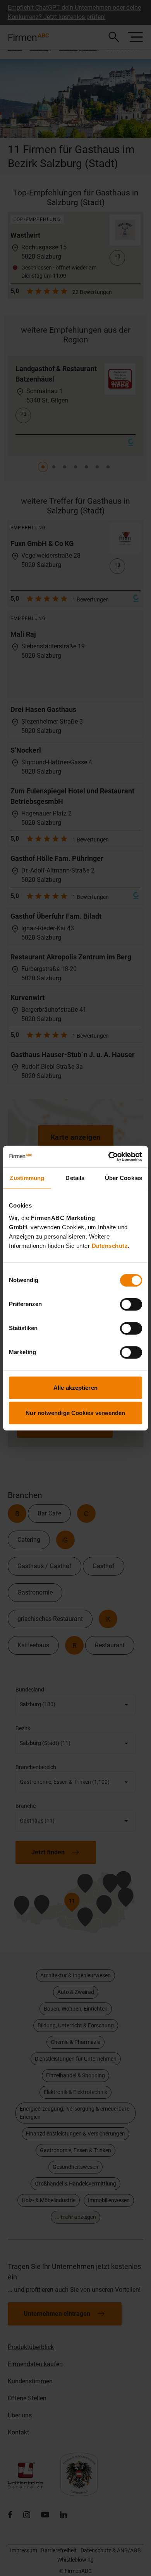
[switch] (131, 1304)
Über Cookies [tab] (124, 1178)
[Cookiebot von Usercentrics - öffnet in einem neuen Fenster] (109, 1156)
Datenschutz (110, 1245)
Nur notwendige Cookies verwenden (75, 1413)
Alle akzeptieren (75, 1387)
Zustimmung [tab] (27, 1178)
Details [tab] (75, 1178)
